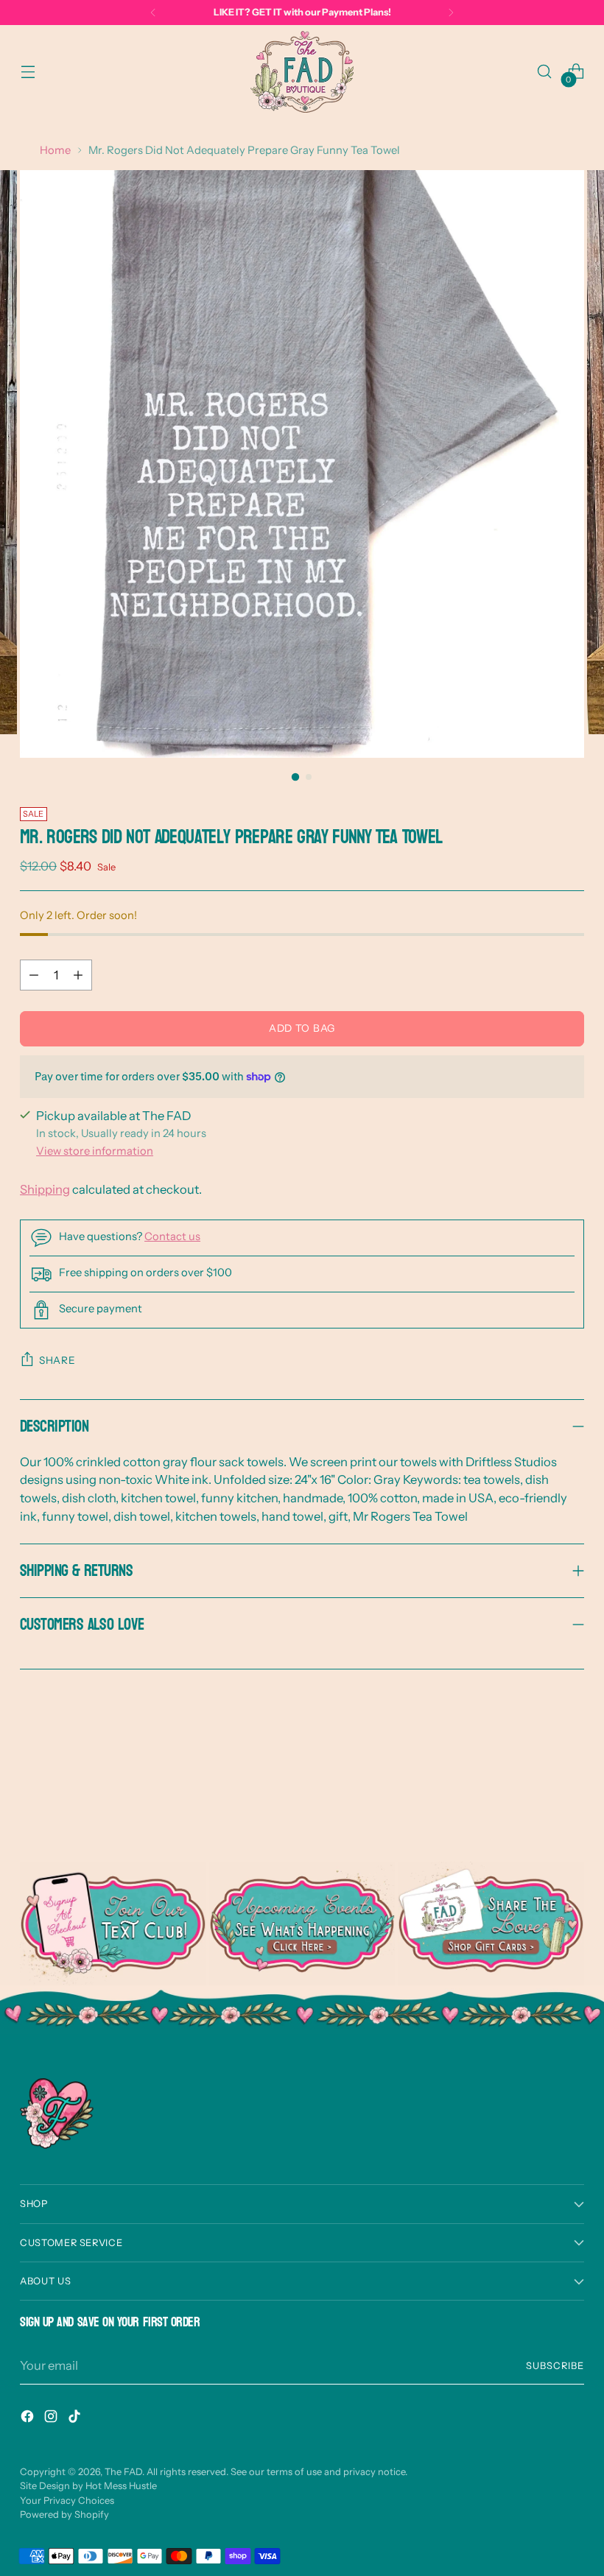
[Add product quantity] (78, 975)
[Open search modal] (545, 72)
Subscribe (555, 2366)
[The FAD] (302, 72)
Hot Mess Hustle (121, 2486)
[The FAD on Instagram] (52, 2419)
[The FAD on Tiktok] (76, 2419)
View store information (95, 1151)
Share (57, 1360)
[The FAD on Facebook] (29, 2419)
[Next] (451, 13)
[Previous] (153, 13)
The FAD (123, 2472)
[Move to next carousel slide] (572, 1781)
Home (55, 150)
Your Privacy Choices (67, 2501)
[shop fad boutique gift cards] (491, 1924)
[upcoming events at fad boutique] (302, 1924)
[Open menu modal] (28, 72)
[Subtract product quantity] (34, 975)
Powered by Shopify (64, 2515)
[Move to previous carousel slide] (538, 1782)
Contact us (172, 1236)
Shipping (45, 1189)
